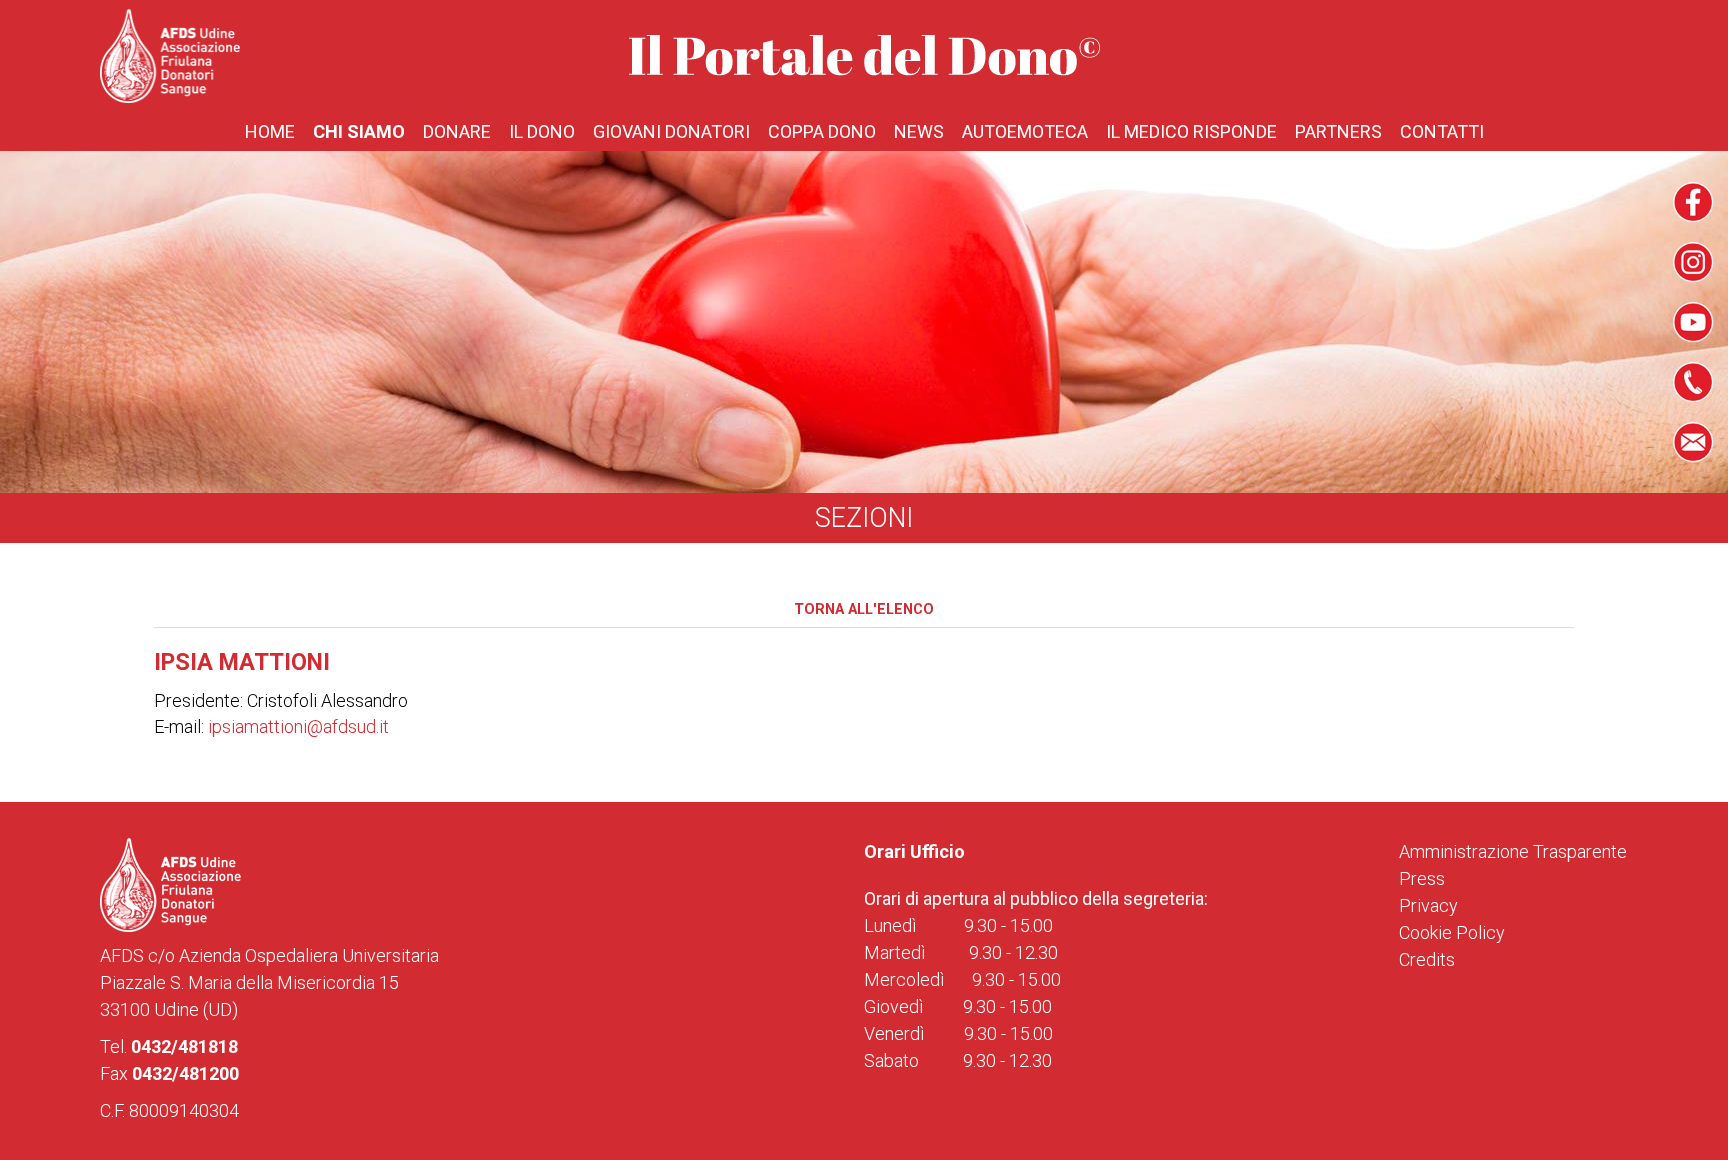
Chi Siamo (359, 131)
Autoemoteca (1025, 131)
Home (270, 131)
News (919, 131)
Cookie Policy (1452, 932)
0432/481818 (184, 1046)
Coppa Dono (822, 131)
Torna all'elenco (864, 609)
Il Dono (542, 131)
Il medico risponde (1191, 131)
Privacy (1428, 905)
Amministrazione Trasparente (1513, 851)
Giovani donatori (671, 131)
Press (1422, 878)
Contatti (1442, 131)
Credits (1427, 959)
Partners (1338, 131)
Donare (457, 131)
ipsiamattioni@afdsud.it (298, 726)
